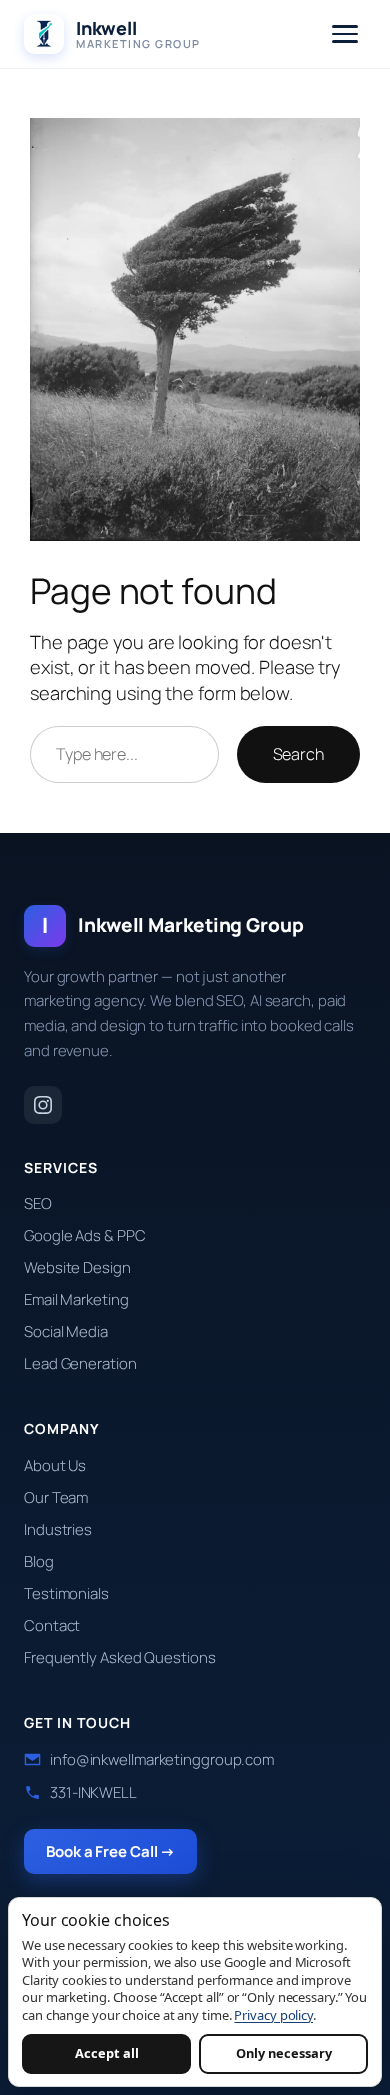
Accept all (107, 2053)
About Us (55, 1465)
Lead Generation (80, 1363)
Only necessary (284, 2053)
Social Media (66, 1331)
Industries (58, 1529)
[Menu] (345, 34)
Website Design (77, 1267)
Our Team (56, 1497)
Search (298, 754)
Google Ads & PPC (84, 1235)
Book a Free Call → (110, 1851)
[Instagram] (43, 1105)
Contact (52, 1625)
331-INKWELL (93, 1792)
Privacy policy (273, 2015)
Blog (39, 1561)
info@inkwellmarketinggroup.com (162, 1759)
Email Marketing (76, 1299)
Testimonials (66, 1593)
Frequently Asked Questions (119, 1657)
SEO (38, 1203)
